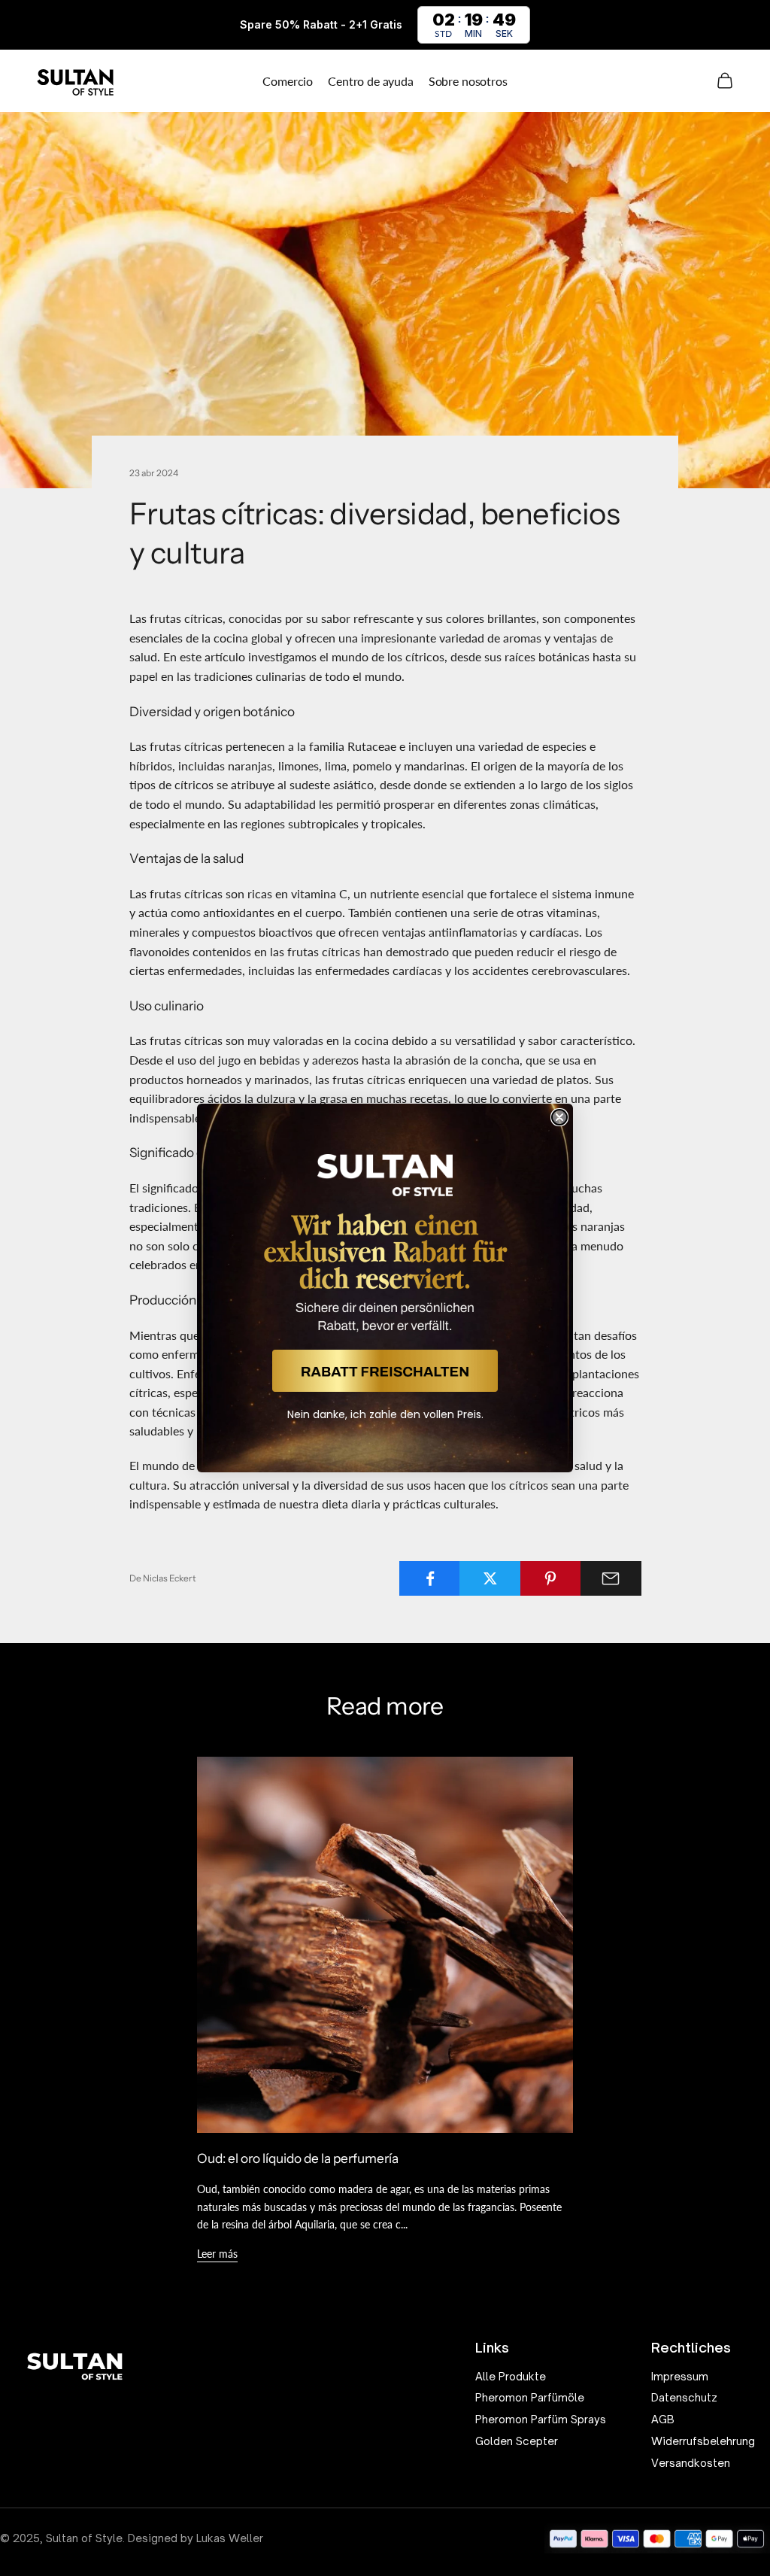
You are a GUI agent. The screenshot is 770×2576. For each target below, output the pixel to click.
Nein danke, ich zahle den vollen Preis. (385, 1414)
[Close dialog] (559, 1117)
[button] (385, 1371)
